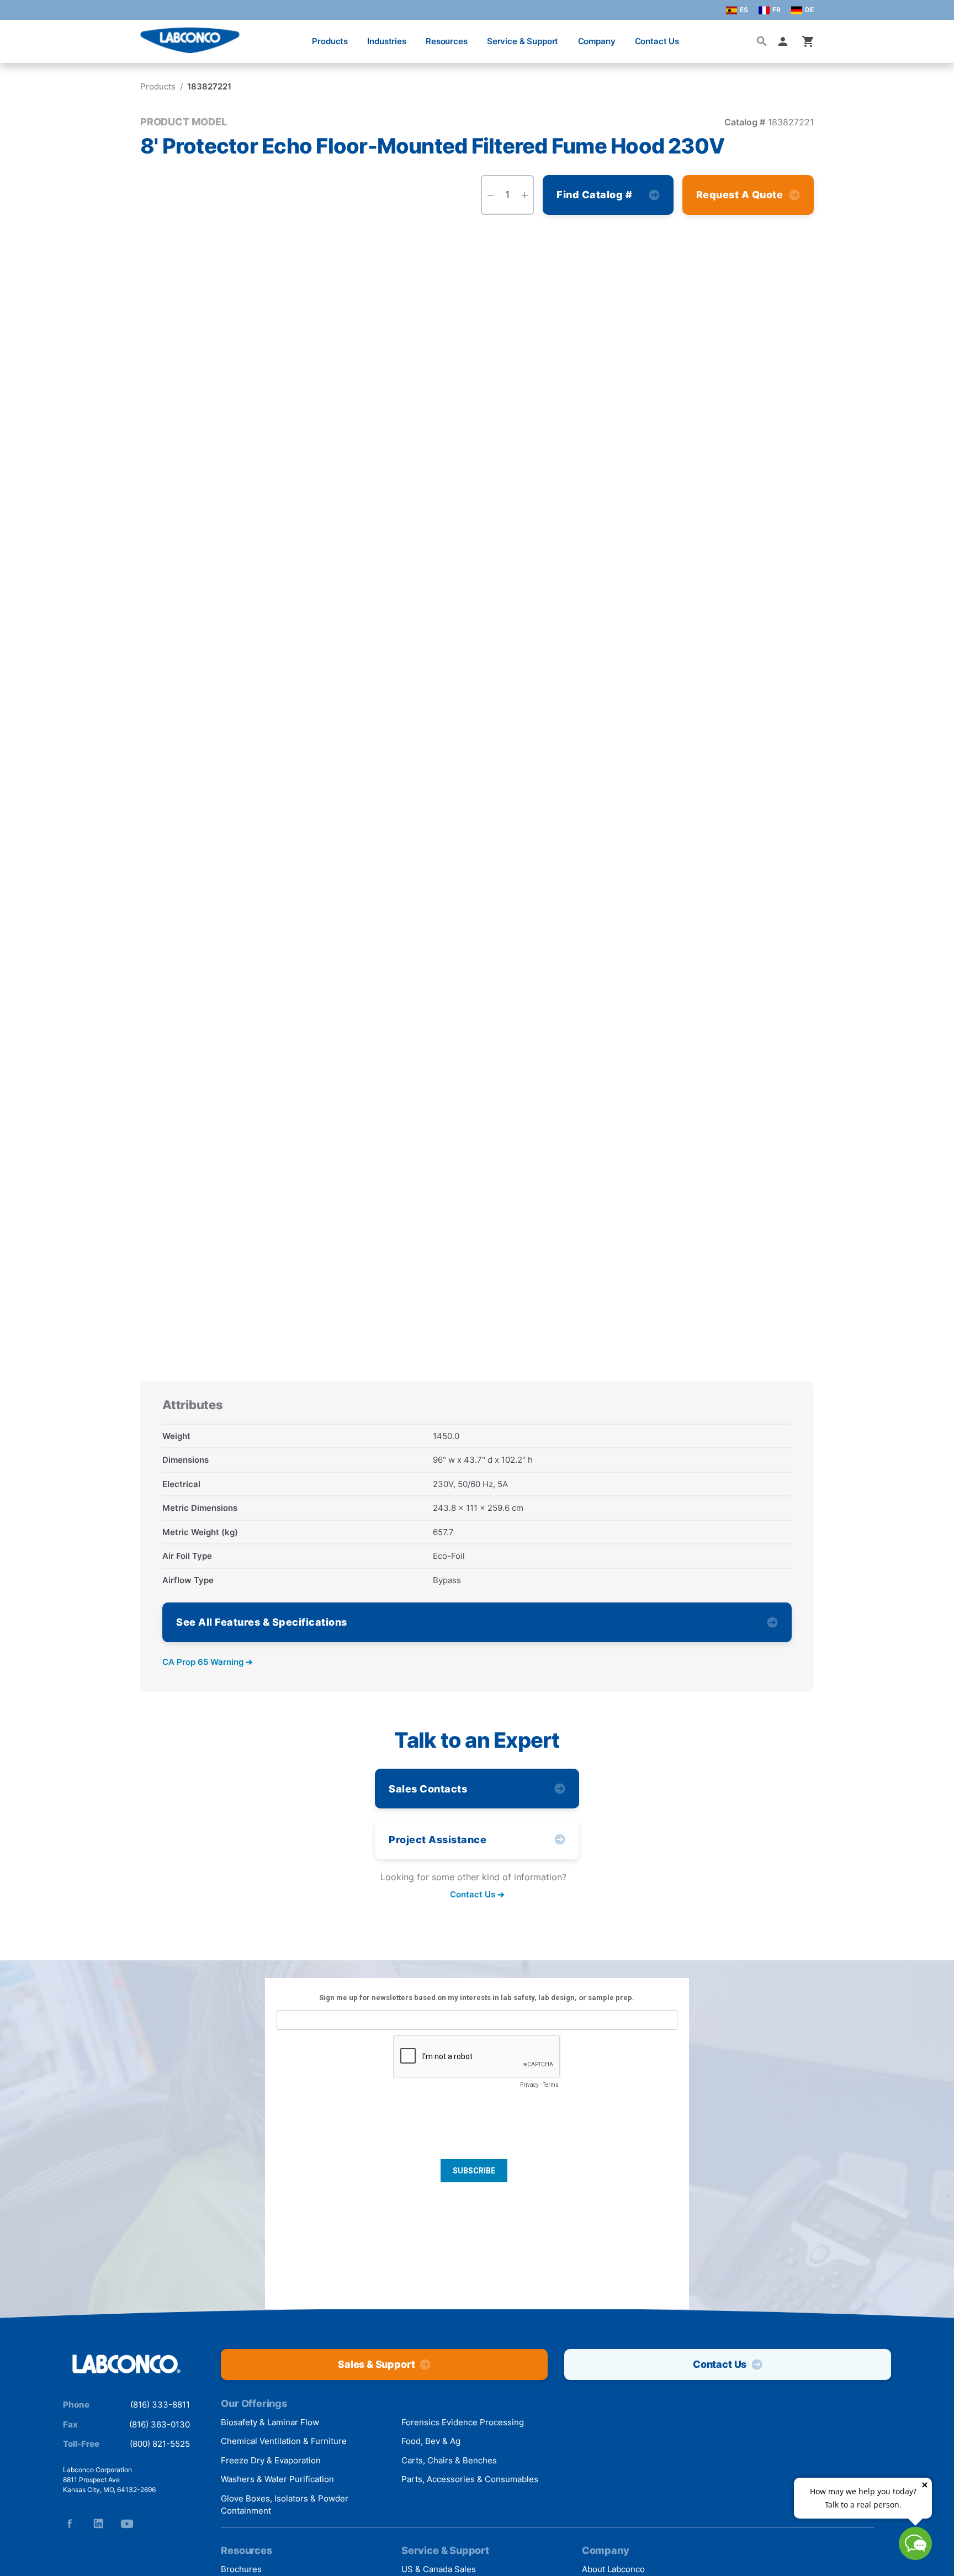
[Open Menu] (20, 36)
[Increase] (524, 195)
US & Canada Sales (439, 2569)
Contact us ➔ (477, 1895)
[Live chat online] (915, 2556)
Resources (447, 41)
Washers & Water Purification (277, 2479)
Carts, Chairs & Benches (449, 2460)
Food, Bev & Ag (431, 2441)
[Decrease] (490, 195)
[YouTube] (127, 2524)
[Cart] (808, 41)
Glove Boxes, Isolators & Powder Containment (285, 2505)
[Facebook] (70, 2524)
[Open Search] (762, 41)
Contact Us (657, 41)
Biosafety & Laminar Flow (270, 2422)
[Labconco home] (126, 2365)
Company (597, 41)
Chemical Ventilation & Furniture (284, 2441)
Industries (387, 41)
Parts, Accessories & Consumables (470, 2479)
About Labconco (613, 2569)
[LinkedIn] (98, 2524)
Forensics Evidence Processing (463, 2422)
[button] (785, 41)
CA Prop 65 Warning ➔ (208, 1662)
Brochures (241, 2569)
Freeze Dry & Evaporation (271, 2460)
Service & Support (523, 41)
